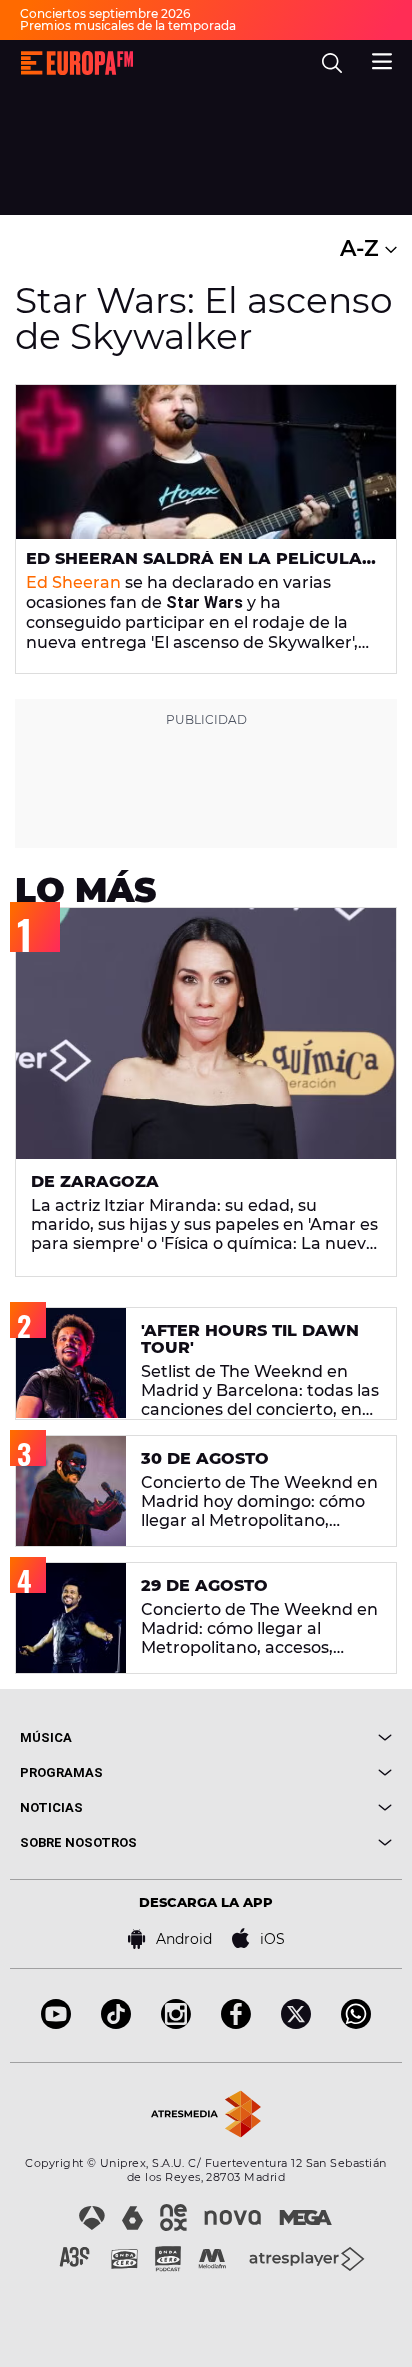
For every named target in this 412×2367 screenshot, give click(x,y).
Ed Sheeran (73, 582)
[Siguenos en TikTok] (116, 2023)
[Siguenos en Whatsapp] (356, 2023)
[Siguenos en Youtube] (56, 2023)
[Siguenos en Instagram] (176, 2023)
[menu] (382, 59)
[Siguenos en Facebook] (236, 2023)
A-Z (362, 248)
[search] (332, 63)
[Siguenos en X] (296, 2023)
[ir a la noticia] (206, 462)
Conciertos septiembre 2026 (105, 13)
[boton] (299, 1737)
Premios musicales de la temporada (128, 25)
